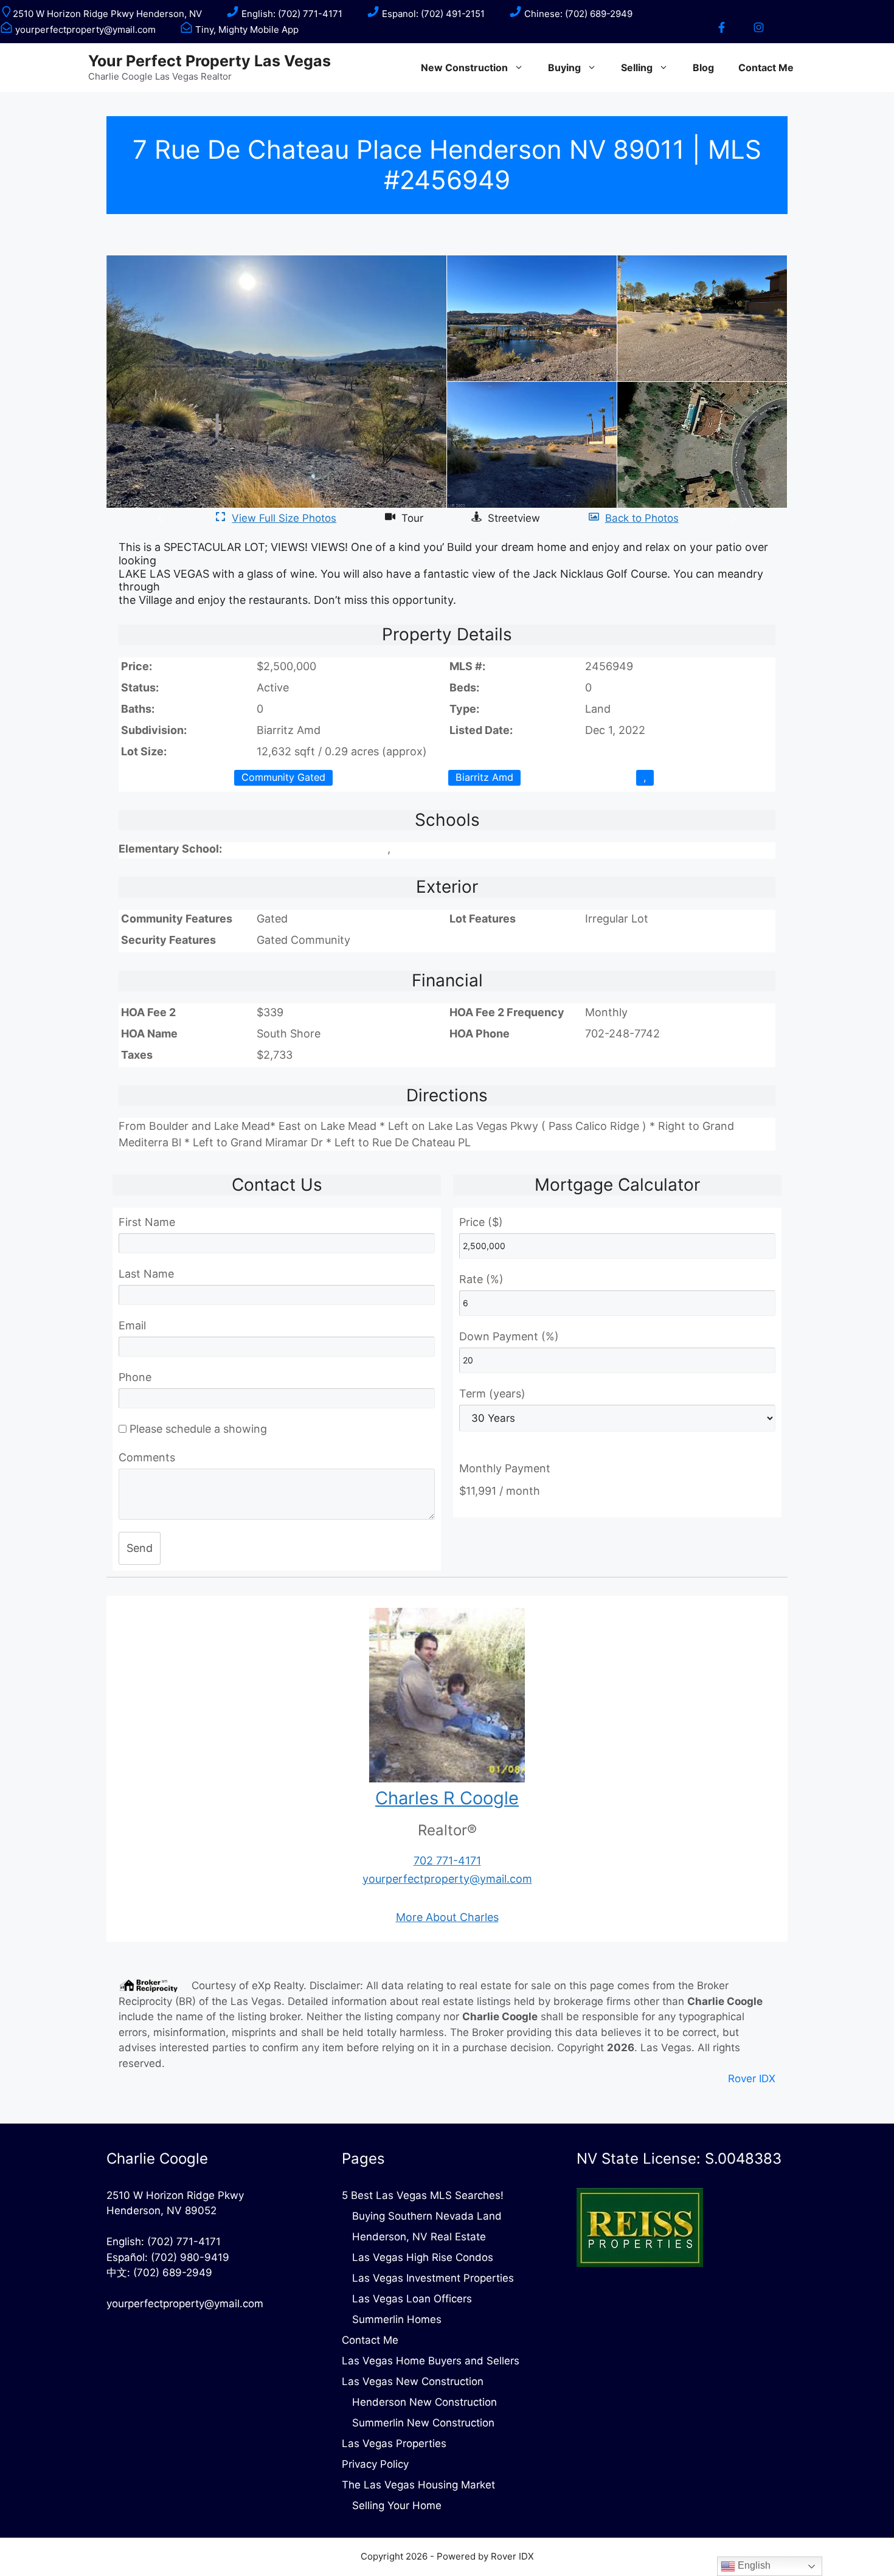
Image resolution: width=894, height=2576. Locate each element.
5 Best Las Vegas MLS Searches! (423, 2195)
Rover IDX (752, 2079)
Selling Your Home (397, 2505)
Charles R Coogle (447, 1798)
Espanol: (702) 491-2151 (432, 14)
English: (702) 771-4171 (291, 14)
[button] (162, 518)
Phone (135, 1377)
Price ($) (481, 1222)
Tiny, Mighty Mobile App (246, 29)
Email (132, 1325)
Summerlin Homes (397, 2319)
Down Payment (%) (509, 1336)
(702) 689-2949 (173, 2273)
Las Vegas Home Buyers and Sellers (431, 2361)
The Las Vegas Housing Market (418, 2485)
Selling (637, 68)
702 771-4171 (447, 1861)
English (753, 2565)
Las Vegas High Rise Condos (423, 2257)
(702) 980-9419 (190, 2257)
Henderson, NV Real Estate (419, 2237)
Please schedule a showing (197, 1429)
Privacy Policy (375, 2464)
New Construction (464, 68)
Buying (564, 68)
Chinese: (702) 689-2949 (577, 14)
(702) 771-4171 (184, 2242)
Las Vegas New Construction (413, 2381)
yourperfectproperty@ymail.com (84, 29)
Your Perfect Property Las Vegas (210, 61)
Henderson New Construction (424, 2402)
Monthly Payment (505, 1468)
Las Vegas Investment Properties (433, 2278)
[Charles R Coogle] (447, 1778)
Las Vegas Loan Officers (412, 2299)
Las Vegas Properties (394, 2443)
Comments (147, 1457)
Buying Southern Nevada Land (427, 2216)
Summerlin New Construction (423, 2423)
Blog (703, 68)
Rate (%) (481, 1279)
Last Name (146, 1274)
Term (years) (492, 1394)
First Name (147, 1222)
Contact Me (766, 68)
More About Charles (447, 1917)
